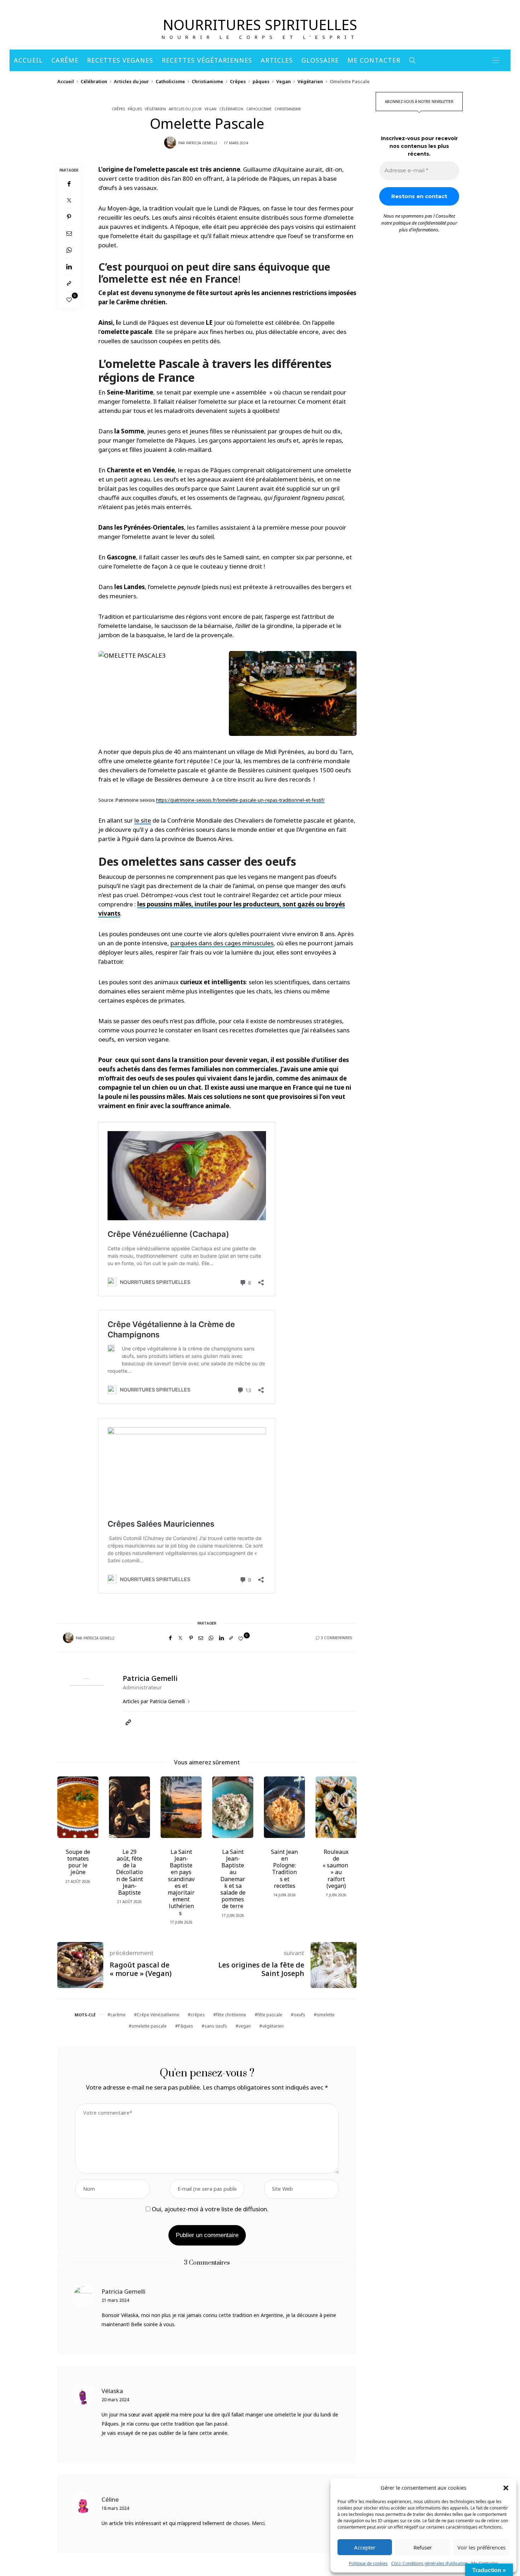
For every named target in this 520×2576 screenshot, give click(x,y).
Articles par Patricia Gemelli (155, 1701)
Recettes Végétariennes (207, 60)
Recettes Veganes (120, 60)
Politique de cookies (368, 2563)
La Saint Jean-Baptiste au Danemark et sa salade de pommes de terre (233, 1879)
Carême (65, 60)
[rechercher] (413, 60)
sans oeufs (216, 2026)
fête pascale (270, 2015)
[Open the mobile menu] (496, 60)
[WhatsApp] (69, 250)
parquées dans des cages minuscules (222, 943)
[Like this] (69, 300)
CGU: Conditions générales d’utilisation (429, 2563)
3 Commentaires (336, 1638)
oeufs (299, 2015)
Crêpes (238, 81)
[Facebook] (69, 184)
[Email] (69, 233)
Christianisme (207, 81)
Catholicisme (170, 81)
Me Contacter (374, 60)
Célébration (94, 81)
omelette (326, 2015)
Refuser (423, 2547)
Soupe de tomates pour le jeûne (78, 1862)
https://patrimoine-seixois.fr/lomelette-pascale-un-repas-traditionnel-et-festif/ (240, 800)
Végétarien (310, 81)
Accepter (365, 2547)
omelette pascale (149, 2026)
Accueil (28, 60)
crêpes (198, 2015)
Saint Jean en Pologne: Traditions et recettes (284, 1869)
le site (143, 820)
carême (118, 2015)
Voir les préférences (481, 2547)
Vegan (284, 81)
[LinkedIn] (69, 267)
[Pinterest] (69, 217)
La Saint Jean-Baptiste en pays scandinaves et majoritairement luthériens (181, 1882)
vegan (245, 2026)
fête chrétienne (231, 2015)
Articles (277, 60)
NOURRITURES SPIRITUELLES (260, 25)
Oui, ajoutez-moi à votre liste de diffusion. (209, 2209)
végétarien (273, 2026)
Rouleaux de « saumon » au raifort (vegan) (336, 1869)
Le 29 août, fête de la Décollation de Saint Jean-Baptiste (129, 1872)
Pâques (186, 2026)
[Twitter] (69, 200)
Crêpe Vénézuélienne (158, 2015)
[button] (506, 2488)
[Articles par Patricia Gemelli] (170, 143)
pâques (261, 81)
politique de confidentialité (420, 223)
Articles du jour (131, 81)
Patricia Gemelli (201, 143)
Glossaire (320, 60)
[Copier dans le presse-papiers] (69, 283)
